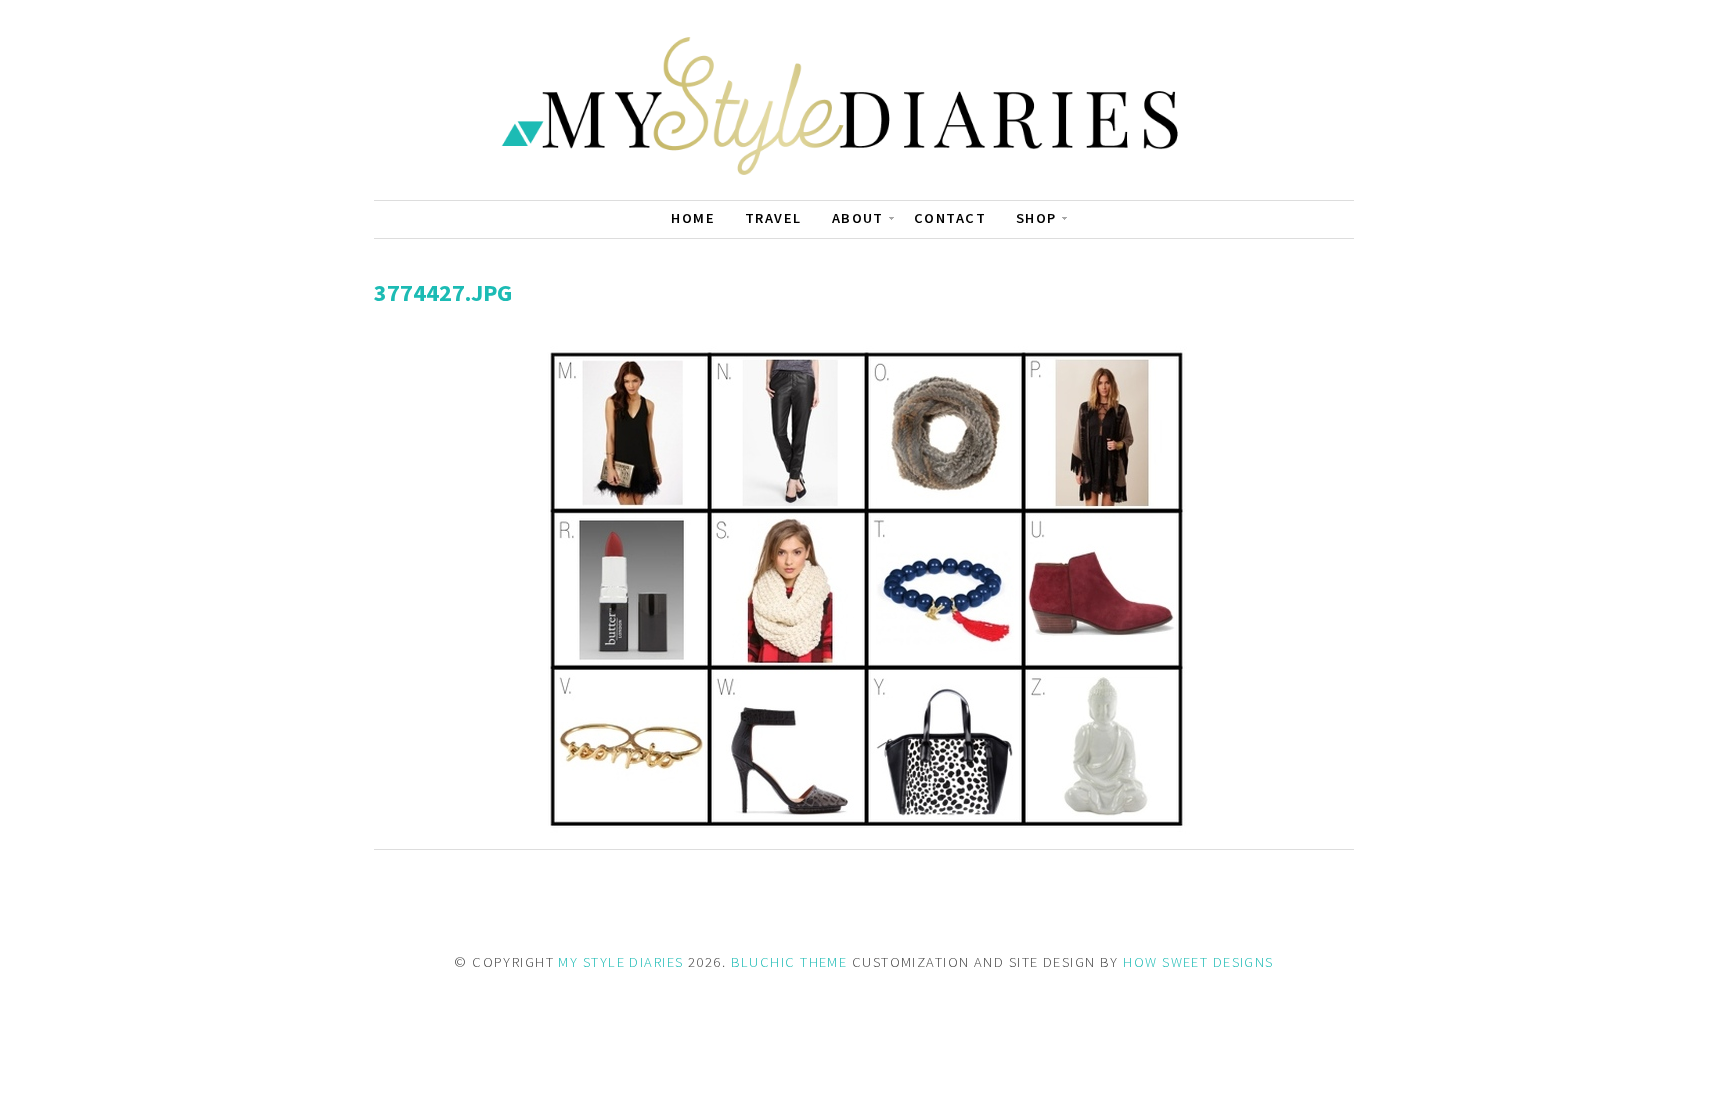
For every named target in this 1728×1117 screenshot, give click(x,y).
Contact (950, 218)
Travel (773, 218)
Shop (1036, 218)
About (858, 218)
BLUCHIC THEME (789, 962)
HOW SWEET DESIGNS (1198, 962)
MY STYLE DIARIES (620, 962)
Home (693, 218)
